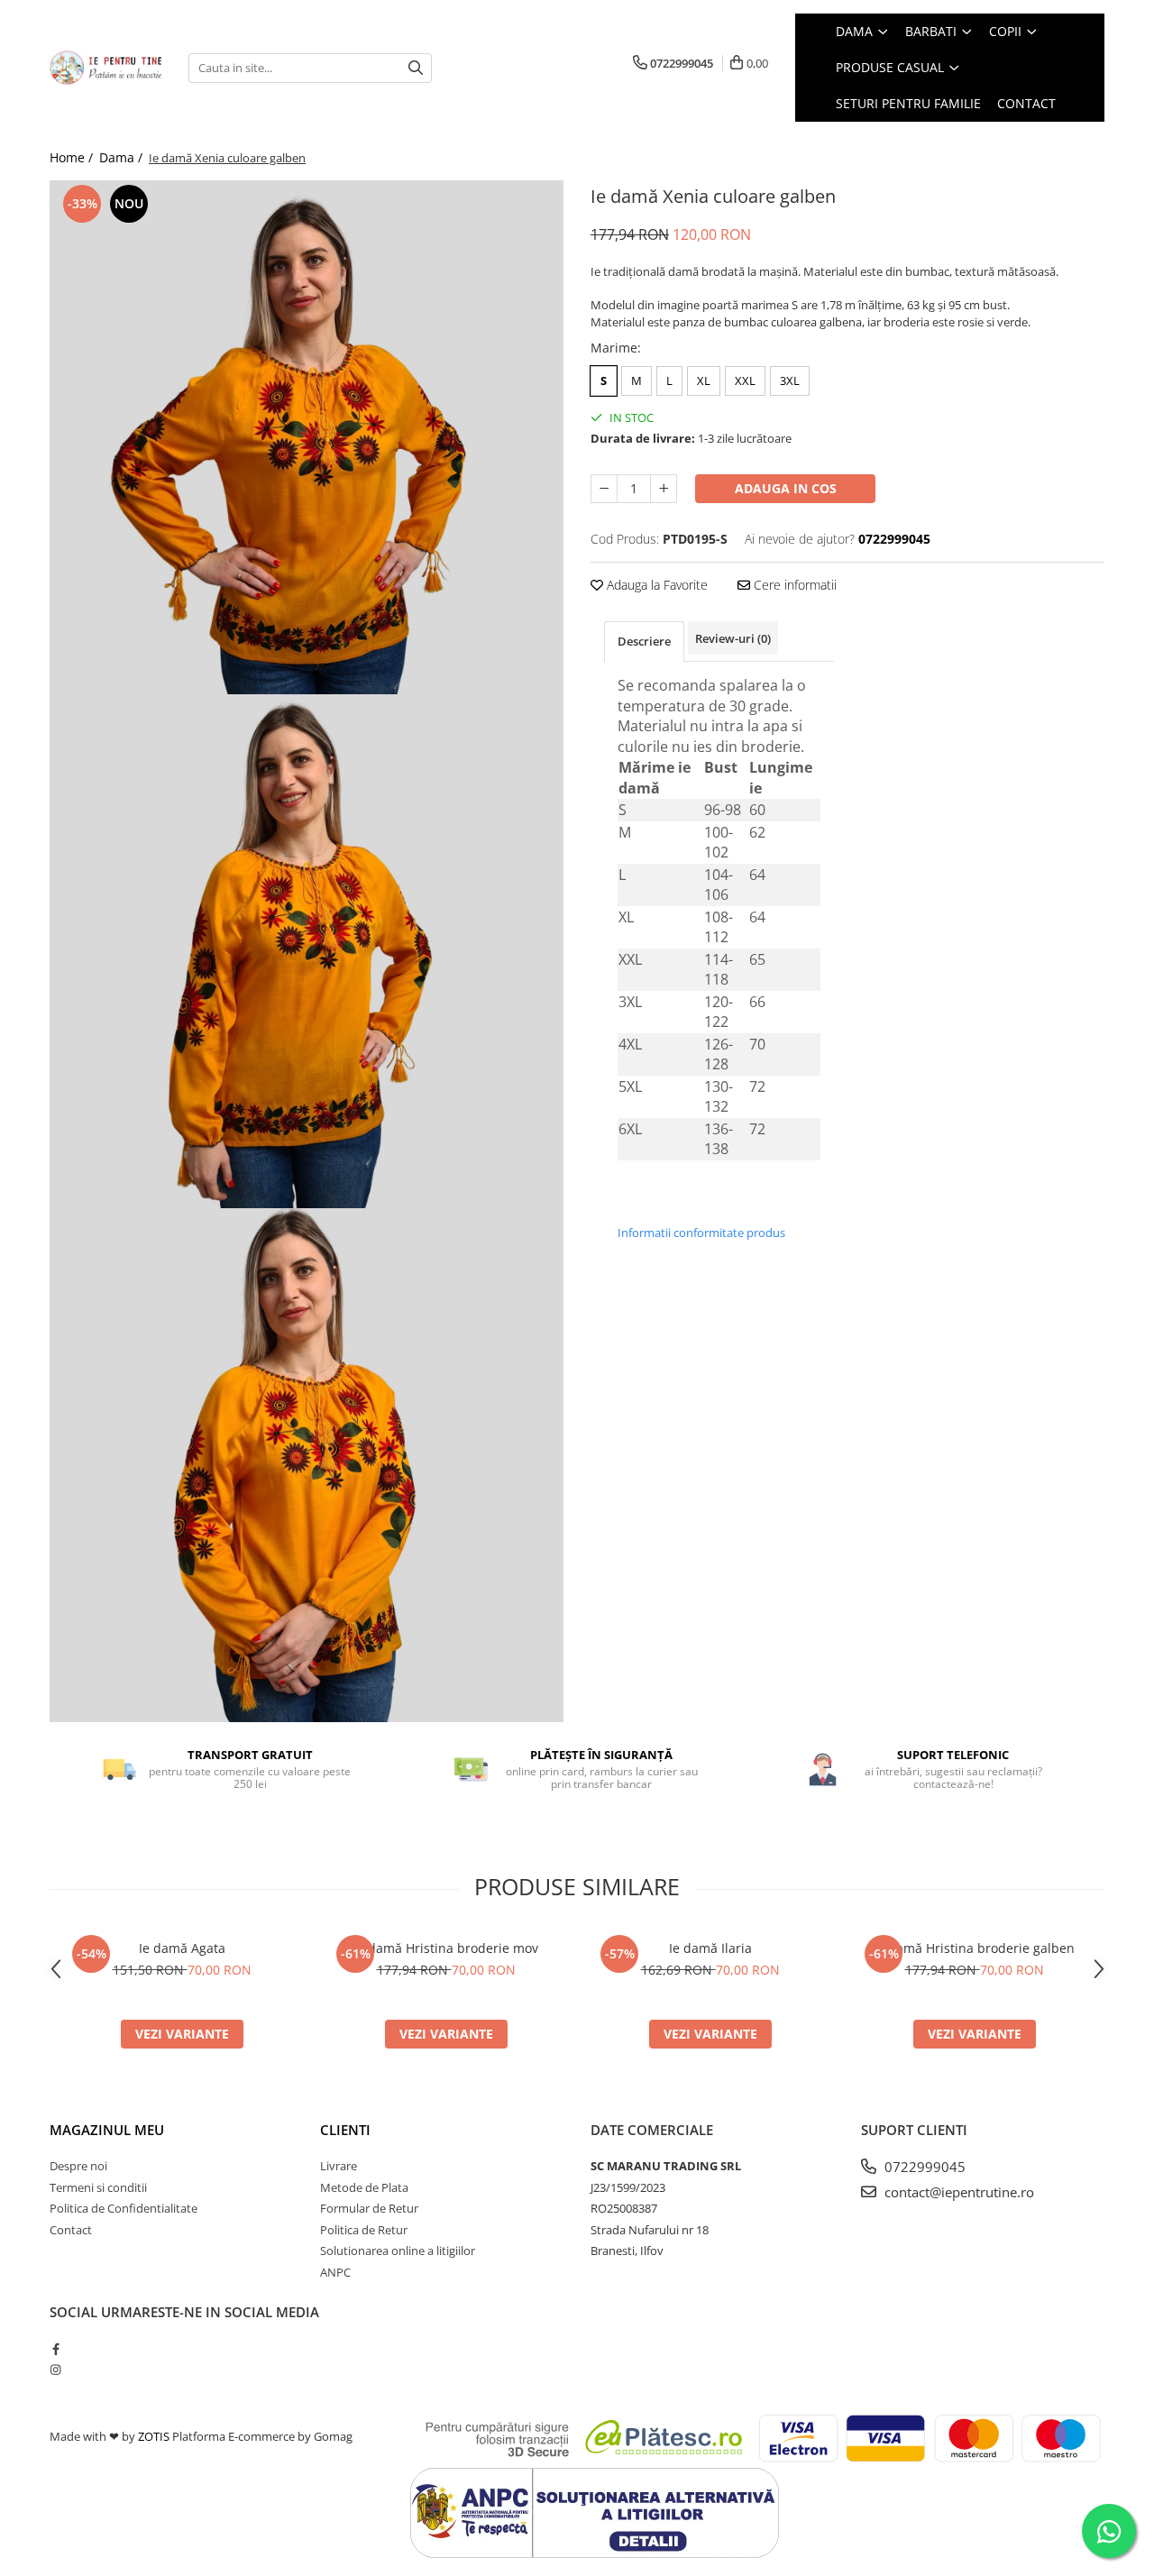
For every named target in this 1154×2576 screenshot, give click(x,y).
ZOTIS (154, 2436)
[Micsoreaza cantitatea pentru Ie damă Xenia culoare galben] (604, 489)
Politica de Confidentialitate (124, 2208)
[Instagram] (55, 2370)
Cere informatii (793, 585)
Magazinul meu (107, 2130)
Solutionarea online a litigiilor (398, 2251)
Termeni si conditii (98, 2187)
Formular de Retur (369, 2208)
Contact (71, 2230)
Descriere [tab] (644, 641)
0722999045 (923, 2167)
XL (704, 380)
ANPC (335, 2272)
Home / (73, 157)
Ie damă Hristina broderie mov (446, 1948)
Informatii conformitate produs (701, 1233)
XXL (745, 380)
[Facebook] (55, 2349)
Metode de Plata (364, 2187)
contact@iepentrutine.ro (957, 2192)
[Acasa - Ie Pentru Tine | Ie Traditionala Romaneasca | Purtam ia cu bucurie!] (105, 68)
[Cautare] (416, 68)
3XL (790, 380)
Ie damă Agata (182, 1948)
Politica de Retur (364, 2230)
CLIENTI (345, 2130)
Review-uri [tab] (733, 638)
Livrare (339, 2166)
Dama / (123, 157)
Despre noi (78, 2166)
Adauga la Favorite (655, 585)
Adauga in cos (786, 488)
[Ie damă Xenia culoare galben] (307, 437)
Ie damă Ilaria (710, 1948)
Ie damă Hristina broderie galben (974, 1948)
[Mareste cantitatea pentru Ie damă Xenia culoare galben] (664, 489)
